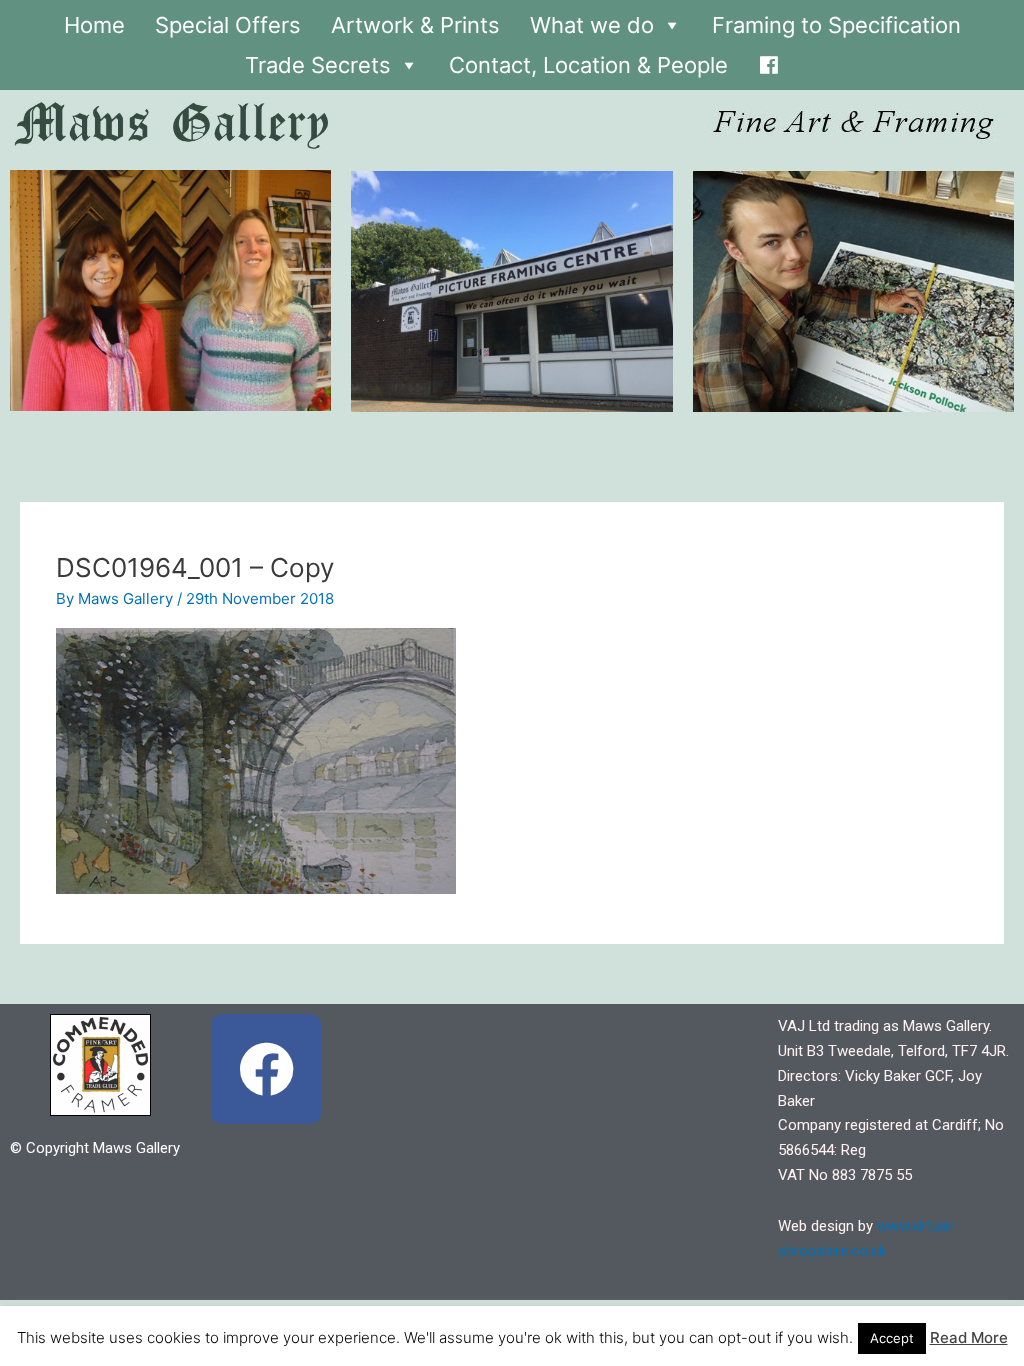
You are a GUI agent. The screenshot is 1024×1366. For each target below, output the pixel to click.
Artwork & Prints (415, 25)
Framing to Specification (836, 25)
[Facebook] (769, 60)
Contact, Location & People (588, 65)
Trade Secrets (318, 65)
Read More (969, 1337)
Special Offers (228, 25)
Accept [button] (892, 1338)
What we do (592, 25)
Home (94, 25)
